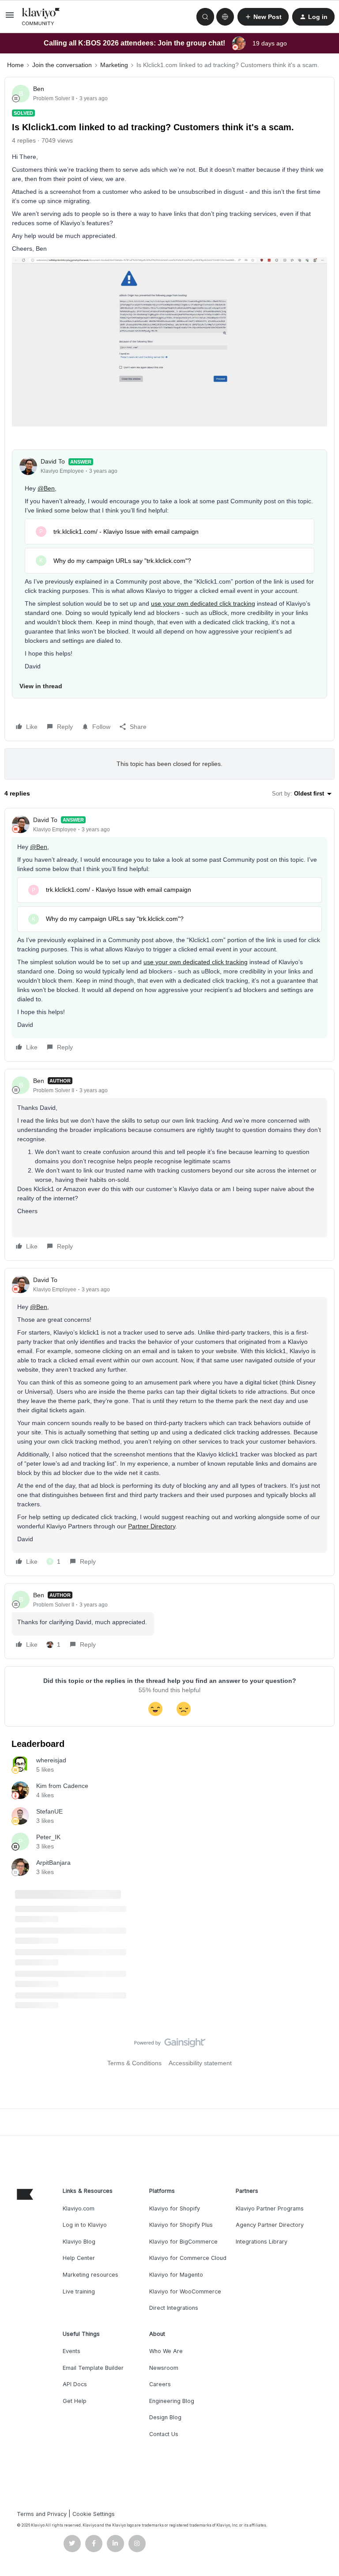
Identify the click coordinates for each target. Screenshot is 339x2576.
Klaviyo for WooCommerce (185, 2291)
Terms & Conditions (134, 2063)
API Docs (75, 2384)
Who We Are (166, 2351)
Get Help (75, 2401)
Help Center (79, 2258)
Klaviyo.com (79, 2208)
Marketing (114, 65)
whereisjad (51, 1760)
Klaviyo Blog (79, 2242)
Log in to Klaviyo (85, 2225)
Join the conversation (62, 65)
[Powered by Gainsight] (170, 2045)
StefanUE (49, 1811)
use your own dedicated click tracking (203, 603)
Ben (39, 89)
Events (72, 2351)
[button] (10, 18)
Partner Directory (152, 1526)
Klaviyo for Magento (176, 2275)
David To (53, 461)
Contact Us (164, 2434)
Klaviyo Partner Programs (270, 2208)
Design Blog (165, 2417)
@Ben (46, 488)
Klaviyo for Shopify (175, 2208)
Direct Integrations (174, 2308)
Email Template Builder (93, 2368)
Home (15, 65)
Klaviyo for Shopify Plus (181, 2225)
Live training (79, 2291)
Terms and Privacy (42, 2514)
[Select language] (225, 17)
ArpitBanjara (53, 1863)
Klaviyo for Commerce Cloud (188, 2258)
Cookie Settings (94, 2514)
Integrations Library (262, 2242)
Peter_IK (48, 1837)
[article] (169, 935)
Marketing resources (90, 2275)
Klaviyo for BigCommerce (183, 2242)
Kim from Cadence (62, 1786)
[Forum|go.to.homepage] (41, 17)
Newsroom (164, 2368)
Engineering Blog (172, 2401)
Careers (160, 2384)
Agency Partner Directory (270, 2225)
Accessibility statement (200, 2063)
